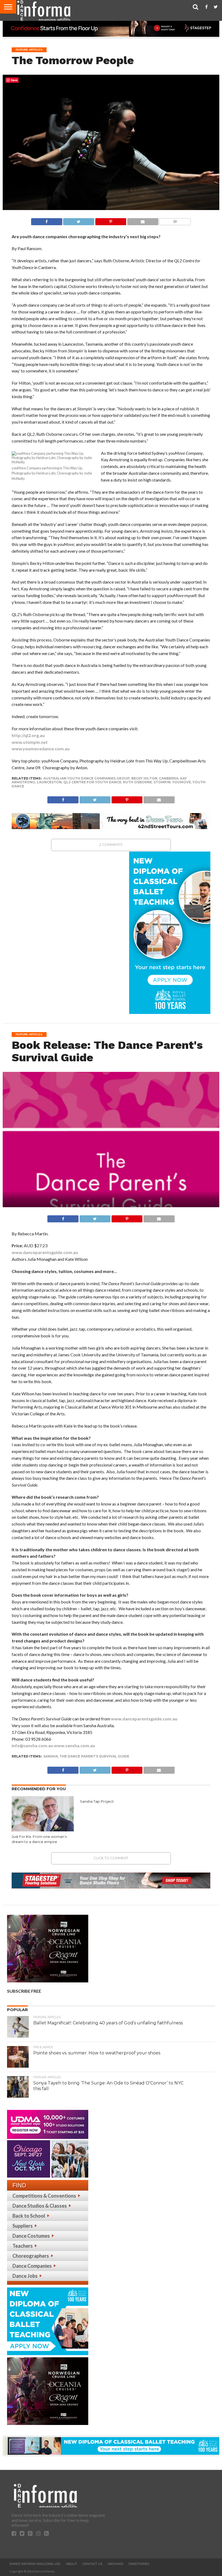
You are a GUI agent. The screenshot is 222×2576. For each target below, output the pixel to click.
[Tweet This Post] (79, 220)
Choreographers (31, 2256)
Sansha (51, 1756)
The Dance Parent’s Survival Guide (94, 1756)
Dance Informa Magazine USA (35, 2564)
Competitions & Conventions (44, 2196)
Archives (115, 2564)
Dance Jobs (25, 2276)
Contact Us (92, 2564)
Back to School (29, 2216)
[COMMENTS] (175, 220)
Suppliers (23, 2226)
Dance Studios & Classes (40, 2206)
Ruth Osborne (137, 782)
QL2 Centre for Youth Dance (92, 782)
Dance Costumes (31, 2236)
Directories (139, 2564)
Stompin (162, 782)
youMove (182, 782)
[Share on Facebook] (47, 220)
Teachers (23, 2246)
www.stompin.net (30, 742)
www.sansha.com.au (74, 1745)
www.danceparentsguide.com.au (45, 1252)
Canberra (169, 778)
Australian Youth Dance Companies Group (86, 778)
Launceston (49, 782)
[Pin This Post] (111, 220)
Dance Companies (32, 2266)
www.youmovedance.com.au (41, 749)
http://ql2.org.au (28, 735)
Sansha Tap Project (97, 1801)
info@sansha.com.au (32, 1745)
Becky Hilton (144, 778)
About (71, 2564)
